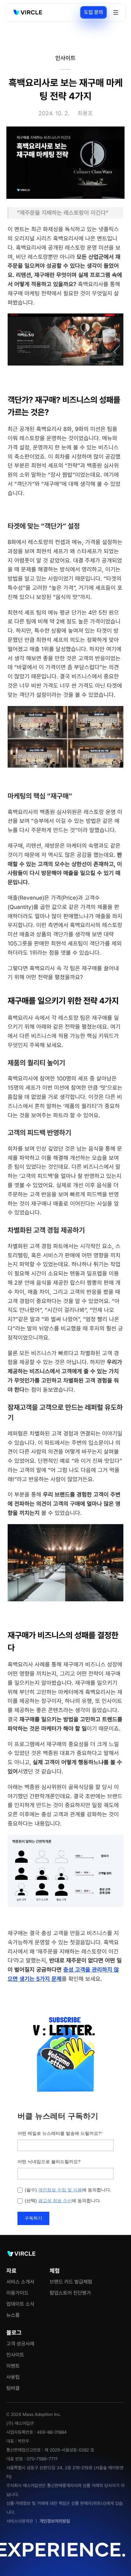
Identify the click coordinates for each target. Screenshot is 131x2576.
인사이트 (15, 2355)
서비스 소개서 (20, 2282)
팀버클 (13, 2388)
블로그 (14, 2333)
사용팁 (13, 2377)
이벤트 (13, 2366)
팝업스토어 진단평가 (70, 2293)
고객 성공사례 (20, 2344)
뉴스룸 (13, 2315)
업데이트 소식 (20, 2304)
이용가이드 (17, 2293)
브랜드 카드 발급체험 (71, 2282)
